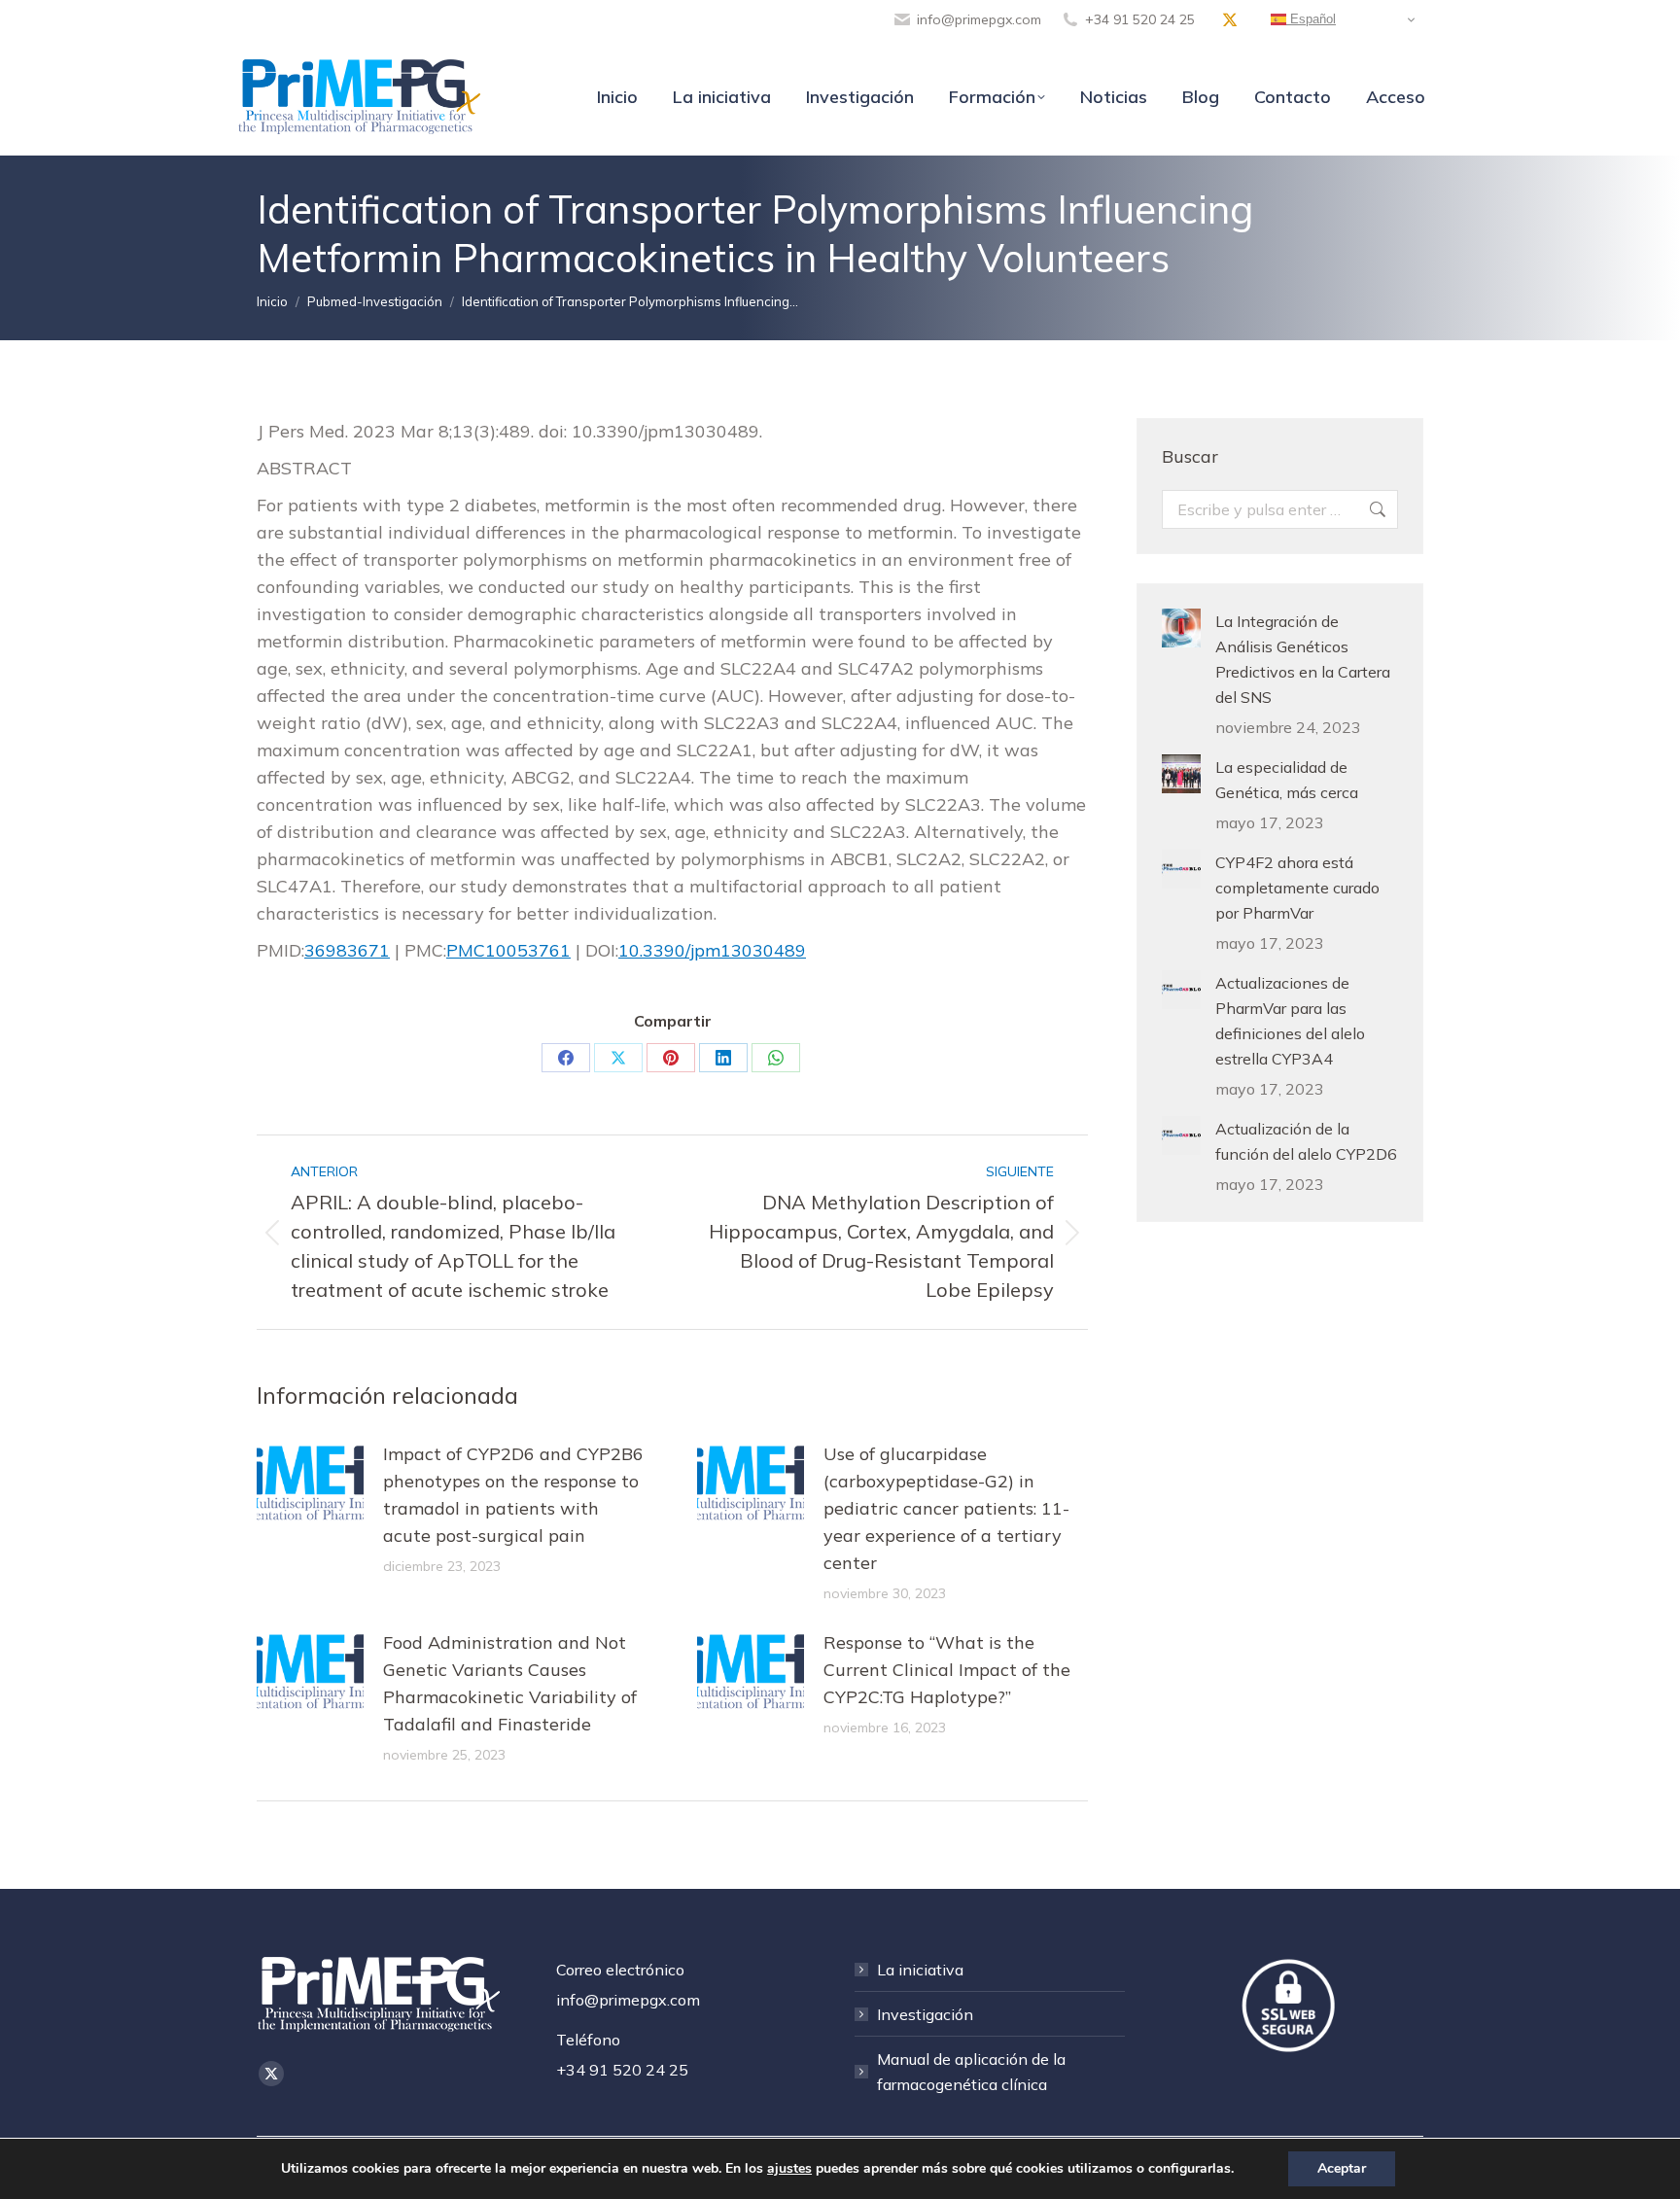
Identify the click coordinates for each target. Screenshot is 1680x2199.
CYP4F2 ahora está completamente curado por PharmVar (1297, 888)
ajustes (789, 2169)
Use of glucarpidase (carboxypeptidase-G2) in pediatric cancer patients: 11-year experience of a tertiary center (946, 1508)
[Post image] (310, 1484)
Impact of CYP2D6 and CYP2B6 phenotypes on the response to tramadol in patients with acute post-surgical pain (513, 1495)
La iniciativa (920, 1970)
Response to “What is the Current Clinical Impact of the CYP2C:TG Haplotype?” (947, 1670)
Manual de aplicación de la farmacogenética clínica (971, 2072)
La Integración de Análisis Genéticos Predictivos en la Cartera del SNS (1303, 659)
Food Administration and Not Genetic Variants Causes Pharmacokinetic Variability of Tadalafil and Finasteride (510, 1683)
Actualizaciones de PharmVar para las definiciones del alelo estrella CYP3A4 (1290, 1021)
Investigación (925, 2014)
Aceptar (1342, 2168)
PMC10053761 (508, 950)
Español (1311, 19)
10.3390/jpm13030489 (712, 950)
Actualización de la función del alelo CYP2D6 (1306, 1141)
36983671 (347, 950)
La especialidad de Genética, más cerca (1287, 780)
